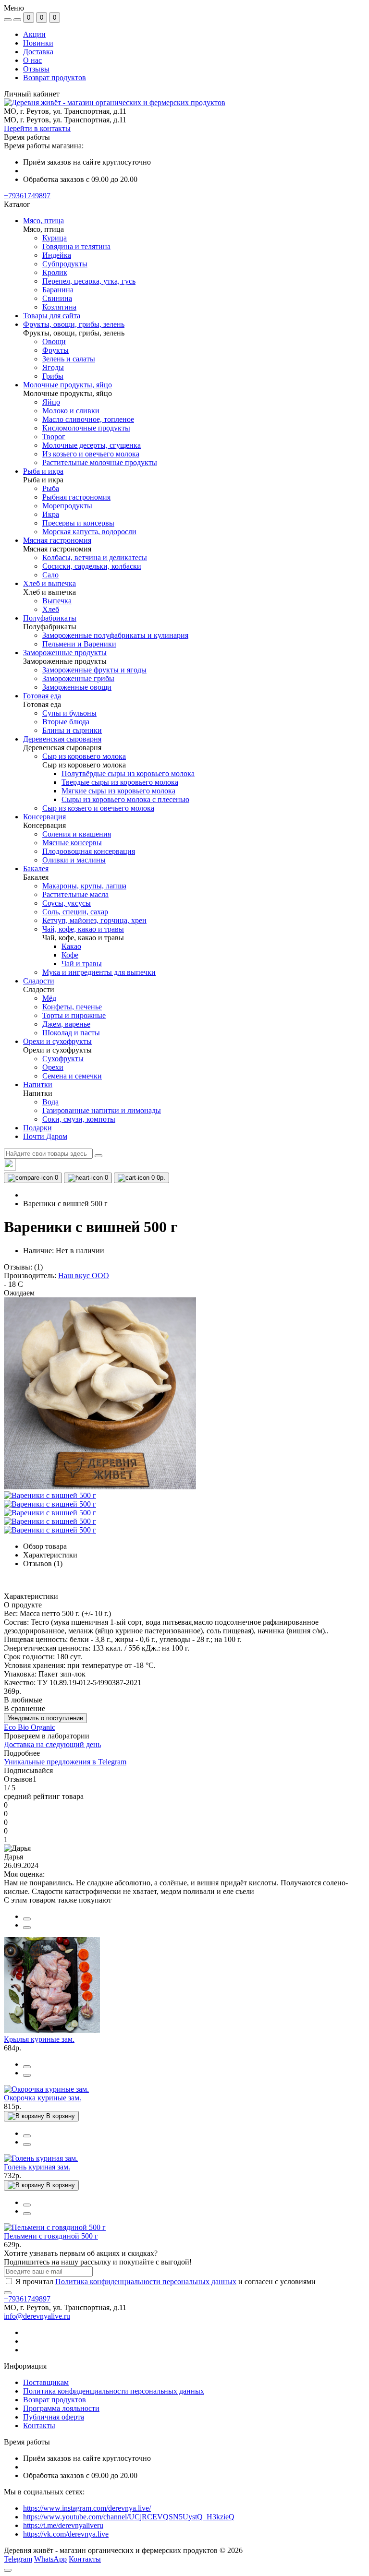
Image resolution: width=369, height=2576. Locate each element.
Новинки (38, 43)
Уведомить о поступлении (45, 1718)
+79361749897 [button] (27, 2299)
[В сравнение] (27, 1919)
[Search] (98, 1156)
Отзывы (36, 69)
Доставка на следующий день (52, 1744)
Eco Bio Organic (30, 1727)
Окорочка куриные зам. (43, 2098)
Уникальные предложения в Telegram (65, 1762)
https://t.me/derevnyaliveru (63, 2525)
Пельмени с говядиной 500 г (51, 2236)
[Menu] (8, 20)
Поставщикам (46, 2382)
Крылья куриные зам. (39, 2039)
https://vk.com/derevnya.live (66, 2534)
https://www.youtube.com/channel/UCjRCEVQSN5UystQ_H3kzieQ (129, 2517)
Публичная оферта (54, 2417)
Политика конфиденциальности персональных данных (146, 2282)
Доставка (38, 52)
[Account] (17, 20)
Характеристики (50, 1555)
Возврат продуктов (55, 78)
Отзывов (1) (43, 1564)
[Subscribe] (8, 2293)
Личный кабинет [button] (32, 94)
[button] (27, 196)
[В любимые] (27, 1928)
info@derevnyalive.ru (37, 2316)
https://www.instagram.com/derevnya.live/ (87, 2508)
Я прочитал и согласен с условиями (166, 2282)
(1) (38, 1267)
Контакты (39, 2426)
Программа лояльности (61, 2408)
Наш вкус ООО (84, 1276)
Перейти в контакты (37, 128)
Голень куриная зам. (37, 2167)
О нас (32, 60)
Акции (34, 34)
